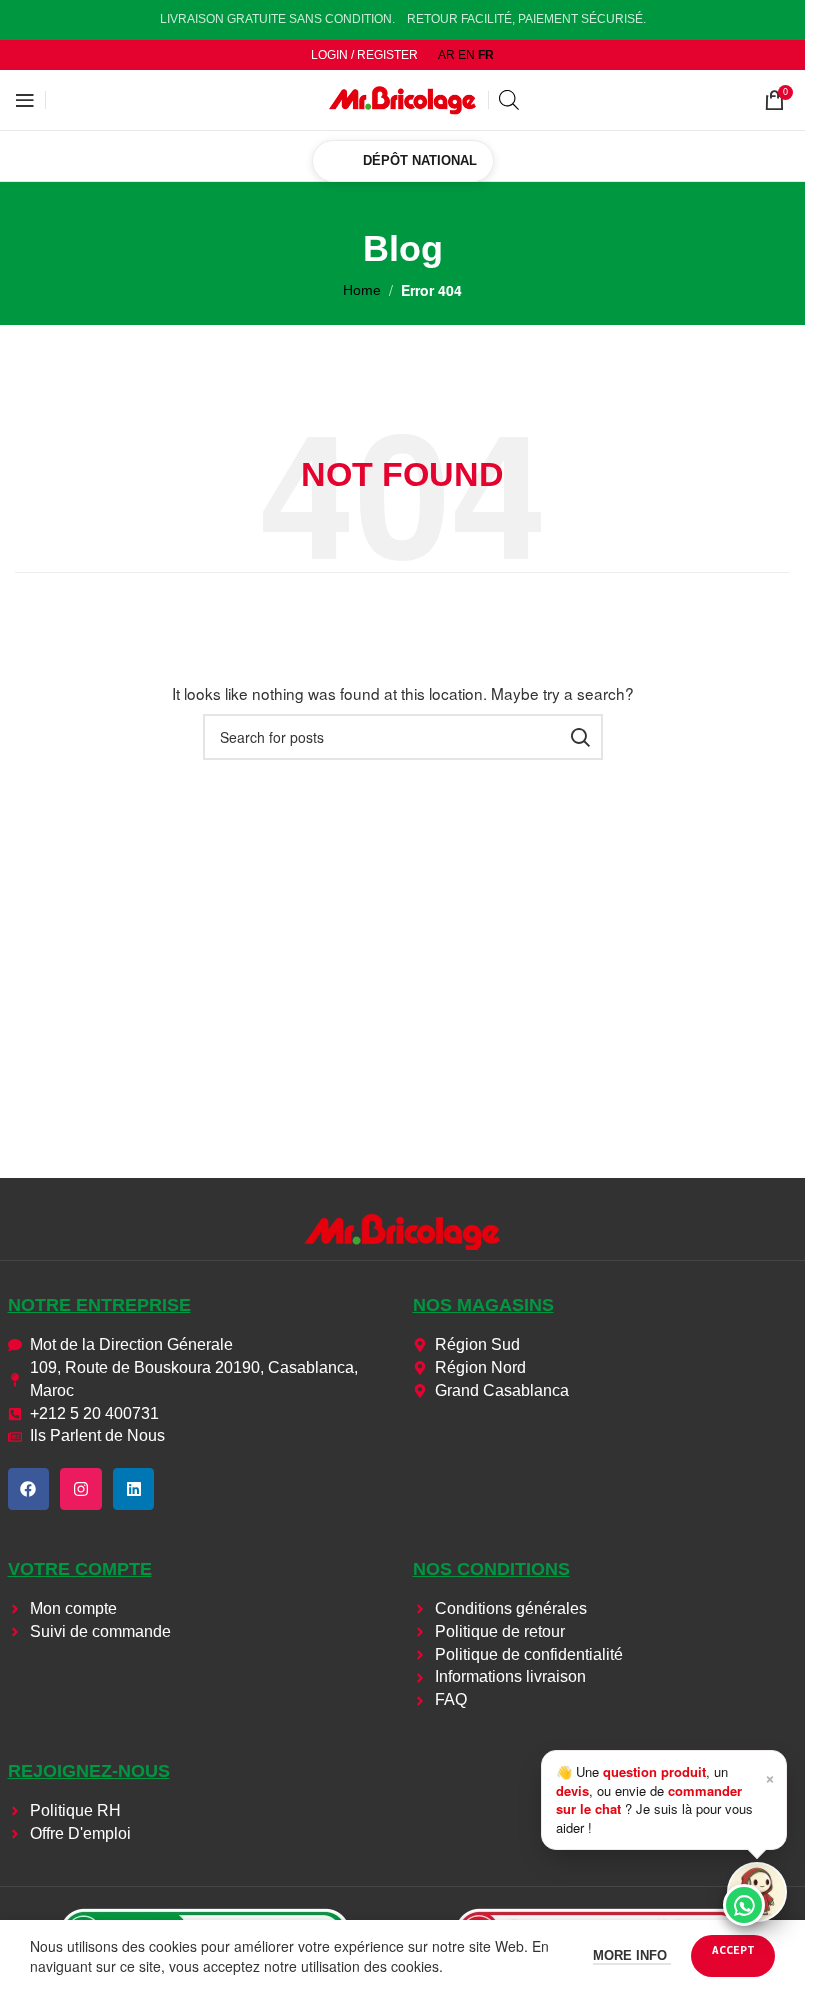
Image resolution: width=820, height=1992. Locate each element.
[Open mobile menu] (25, 100)
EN (466, 55)
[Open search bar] (509, 99)
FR (486, 55)
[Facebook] (29, 1489)
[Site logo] (403, 99)
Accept (733, 1949)
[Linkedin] (134, 1489)
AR (446, 55)
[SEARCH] (580, 737)
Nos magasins (483, 1305)
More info (632, 1955)
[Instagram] (81, 1489)
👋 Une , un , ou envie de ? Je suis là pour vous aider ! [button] (665, 1799)
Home (362, 290)
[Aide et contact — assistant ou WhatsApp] (757, 1892)
